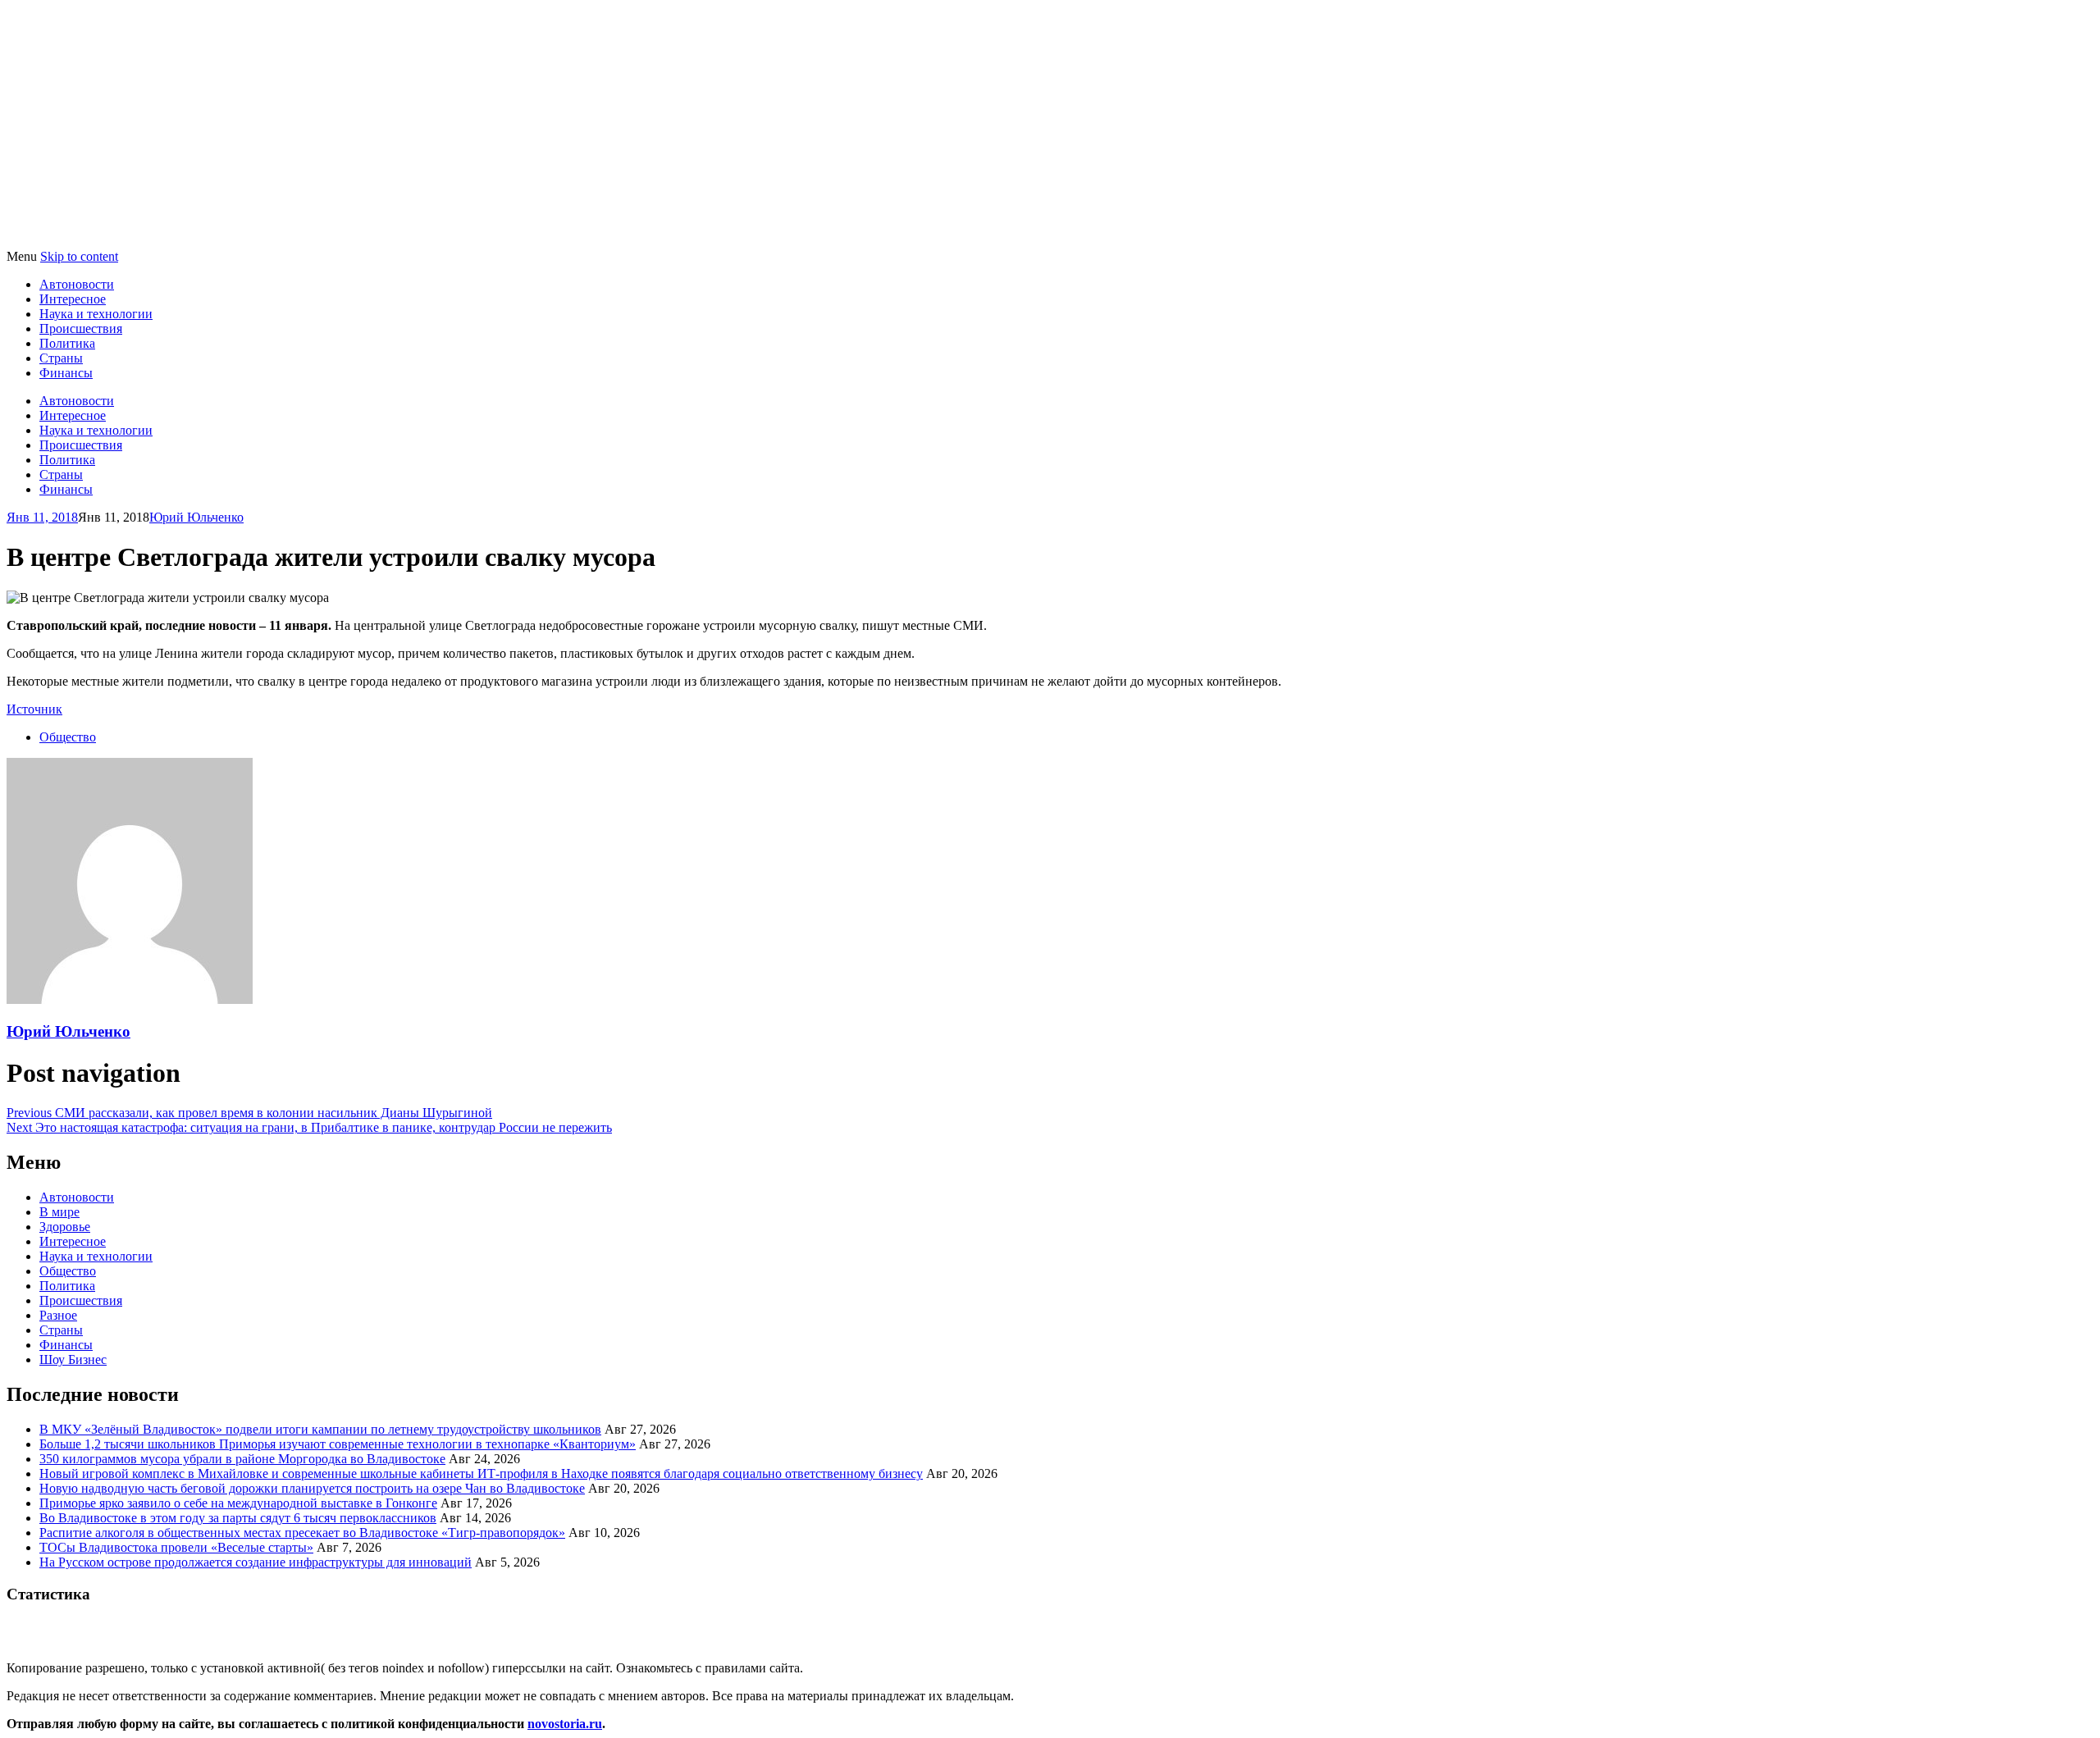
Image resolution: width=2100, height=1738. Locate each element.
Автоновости (77, 284)
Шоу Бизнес (73, 1359)
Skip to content (79, 256)
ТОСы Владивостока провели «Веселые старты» (176, 1547)
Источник (34, 709)
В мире (59, 1212)
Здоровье (65, 1227)
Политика (67, 343)
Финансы (66, 373)
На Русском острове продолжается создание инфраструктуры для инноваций (256, 1562)
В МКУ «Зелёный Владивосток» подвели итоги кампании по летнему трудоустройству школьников (320, 1429)
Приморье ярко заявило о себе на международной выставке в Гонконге (238, 1503)
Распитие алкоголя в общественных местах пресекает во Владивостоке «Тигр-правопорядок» (302, 1533)
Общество (68, 737)
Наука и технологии (96, 314)
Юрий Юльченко (196, 517)
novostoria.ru (565, 1724)
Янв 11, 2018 (42, 517)
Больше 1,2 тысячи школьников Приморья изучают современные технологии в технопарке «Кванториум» (338, 1444)
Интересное (73, 299)
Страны (61, 358)
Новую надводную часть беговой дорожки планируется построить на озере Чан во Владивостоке (312, 1488)
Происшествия (81, 328)
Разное (58, 1315)
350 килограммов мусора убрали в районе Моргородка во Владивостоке (242, 1459)
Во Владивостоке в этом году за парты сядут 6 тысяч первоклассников (238, 1518)
